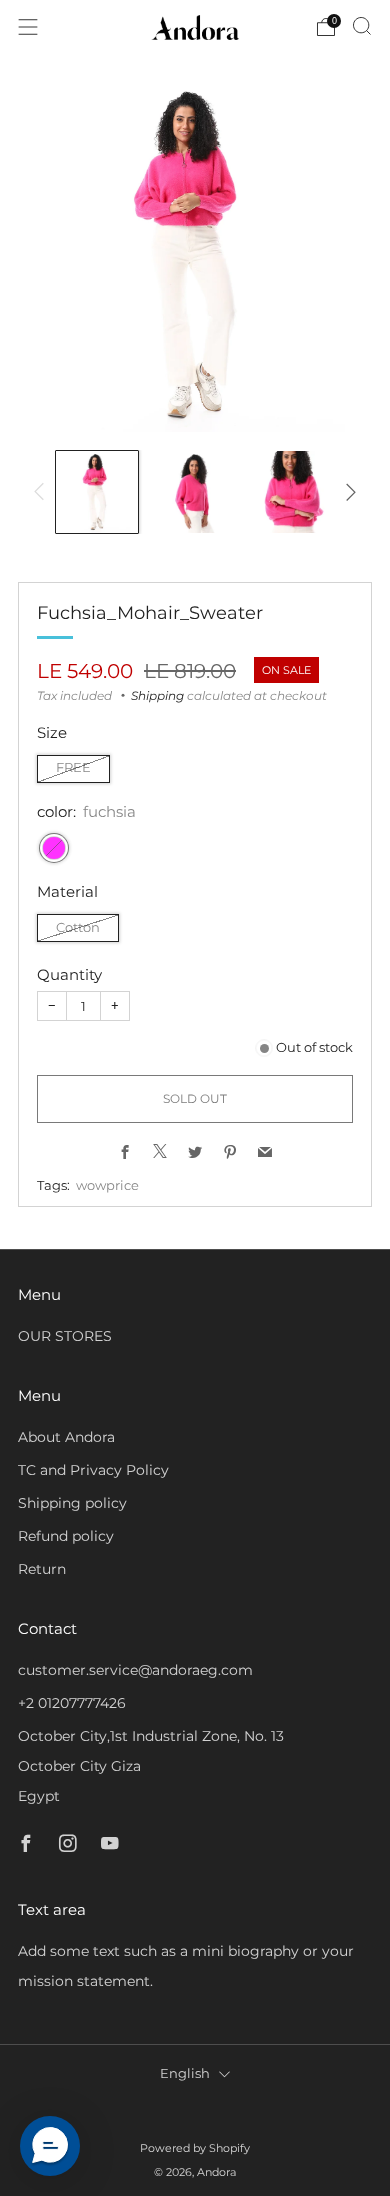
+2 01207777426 (72, 1703)
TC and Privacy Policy (93, 1470)
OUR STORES (65, 1336)
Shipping (157, 695)
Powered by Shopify (195, 2148)
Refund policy (66, 1536)
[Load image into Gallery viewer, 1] (97, 492)
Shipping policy (72, 1503)
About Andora (66, 1437)
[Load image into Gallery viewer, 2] (195, 492)
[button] (50, 2146)
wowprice (107, 1185)
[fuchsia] (54, 848)
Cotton (78, 927)
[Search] (362, 26)
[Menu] (28, 27)
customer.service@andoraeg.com (135, 1670)
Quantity (69, 974)
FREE (73, 767)
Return (42, 1569)
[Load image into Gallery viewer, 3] (293, 492)
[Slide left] (42, 492)
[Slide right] (347, 492)
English (185, 2073)
